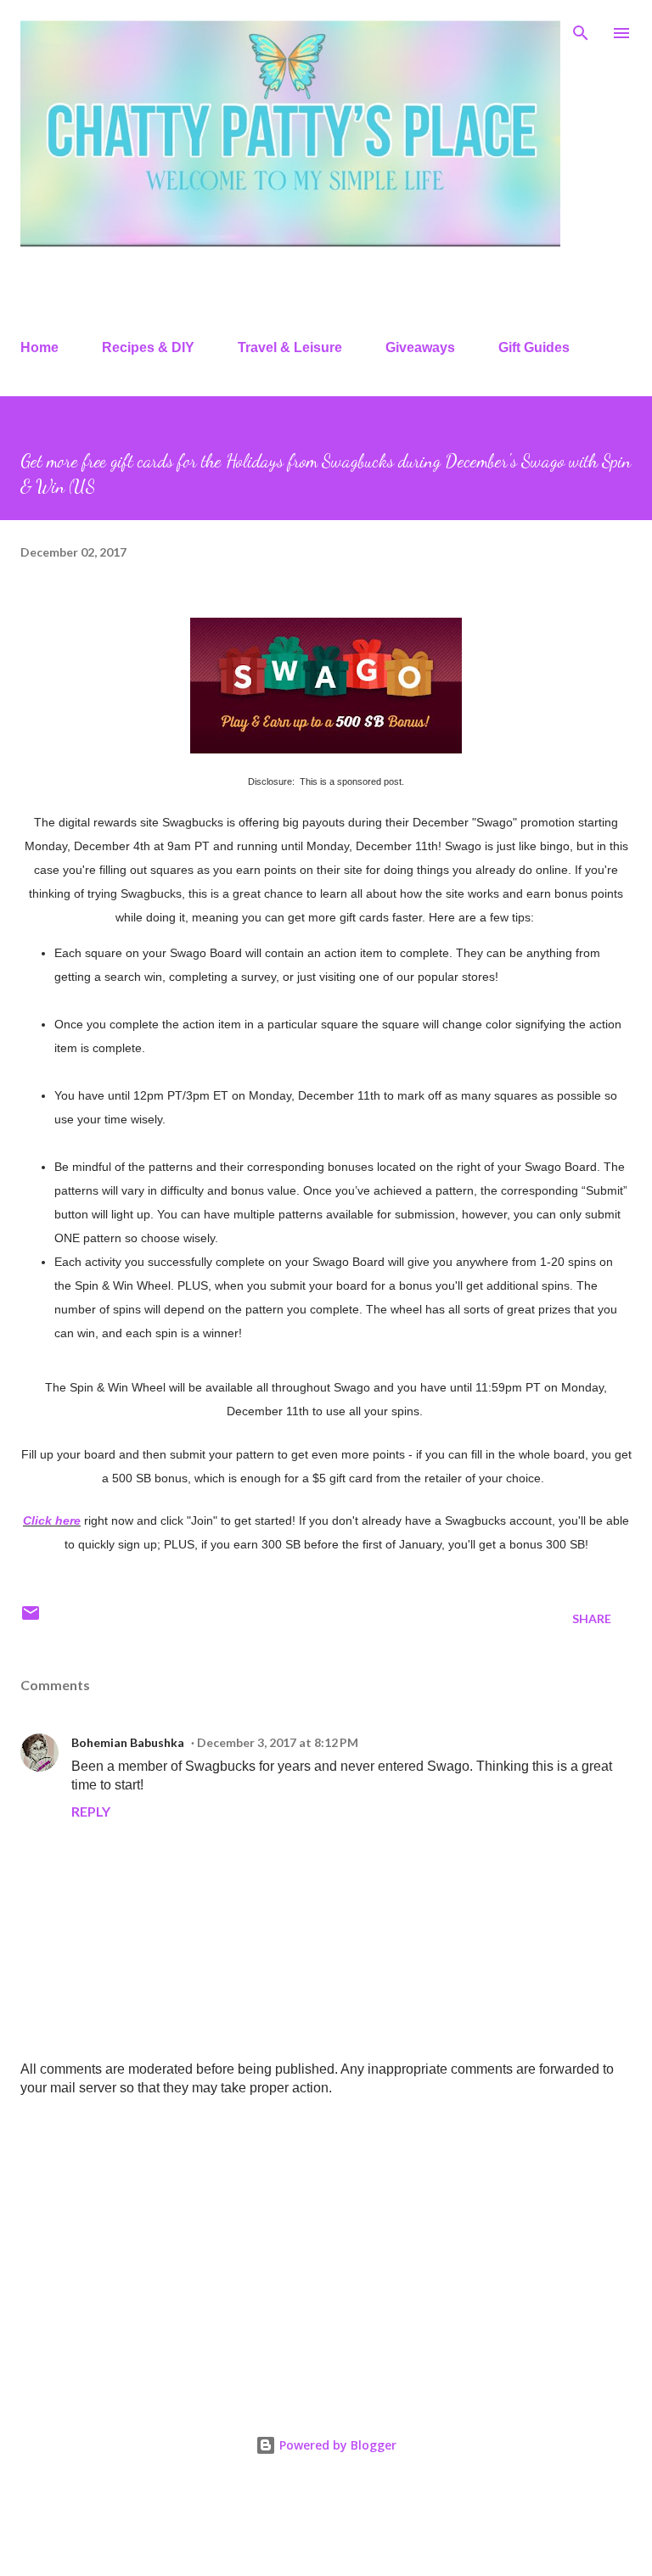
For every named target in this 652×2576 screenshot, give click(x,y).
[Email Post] (31, 1618)
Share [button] (592, 1618)
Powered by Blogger (336, 2445)
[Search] (581, 31)
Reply (91, 1811)
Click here (52, 1520)
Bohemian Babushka (128, 1742)
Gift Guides (534, 347)
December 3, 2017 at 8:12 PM (278, 1742)
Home (39, 347)
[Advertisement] (326, 2243)
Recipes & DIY (148, 347)
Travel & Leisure (290, 347)
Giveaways (420, 347)
